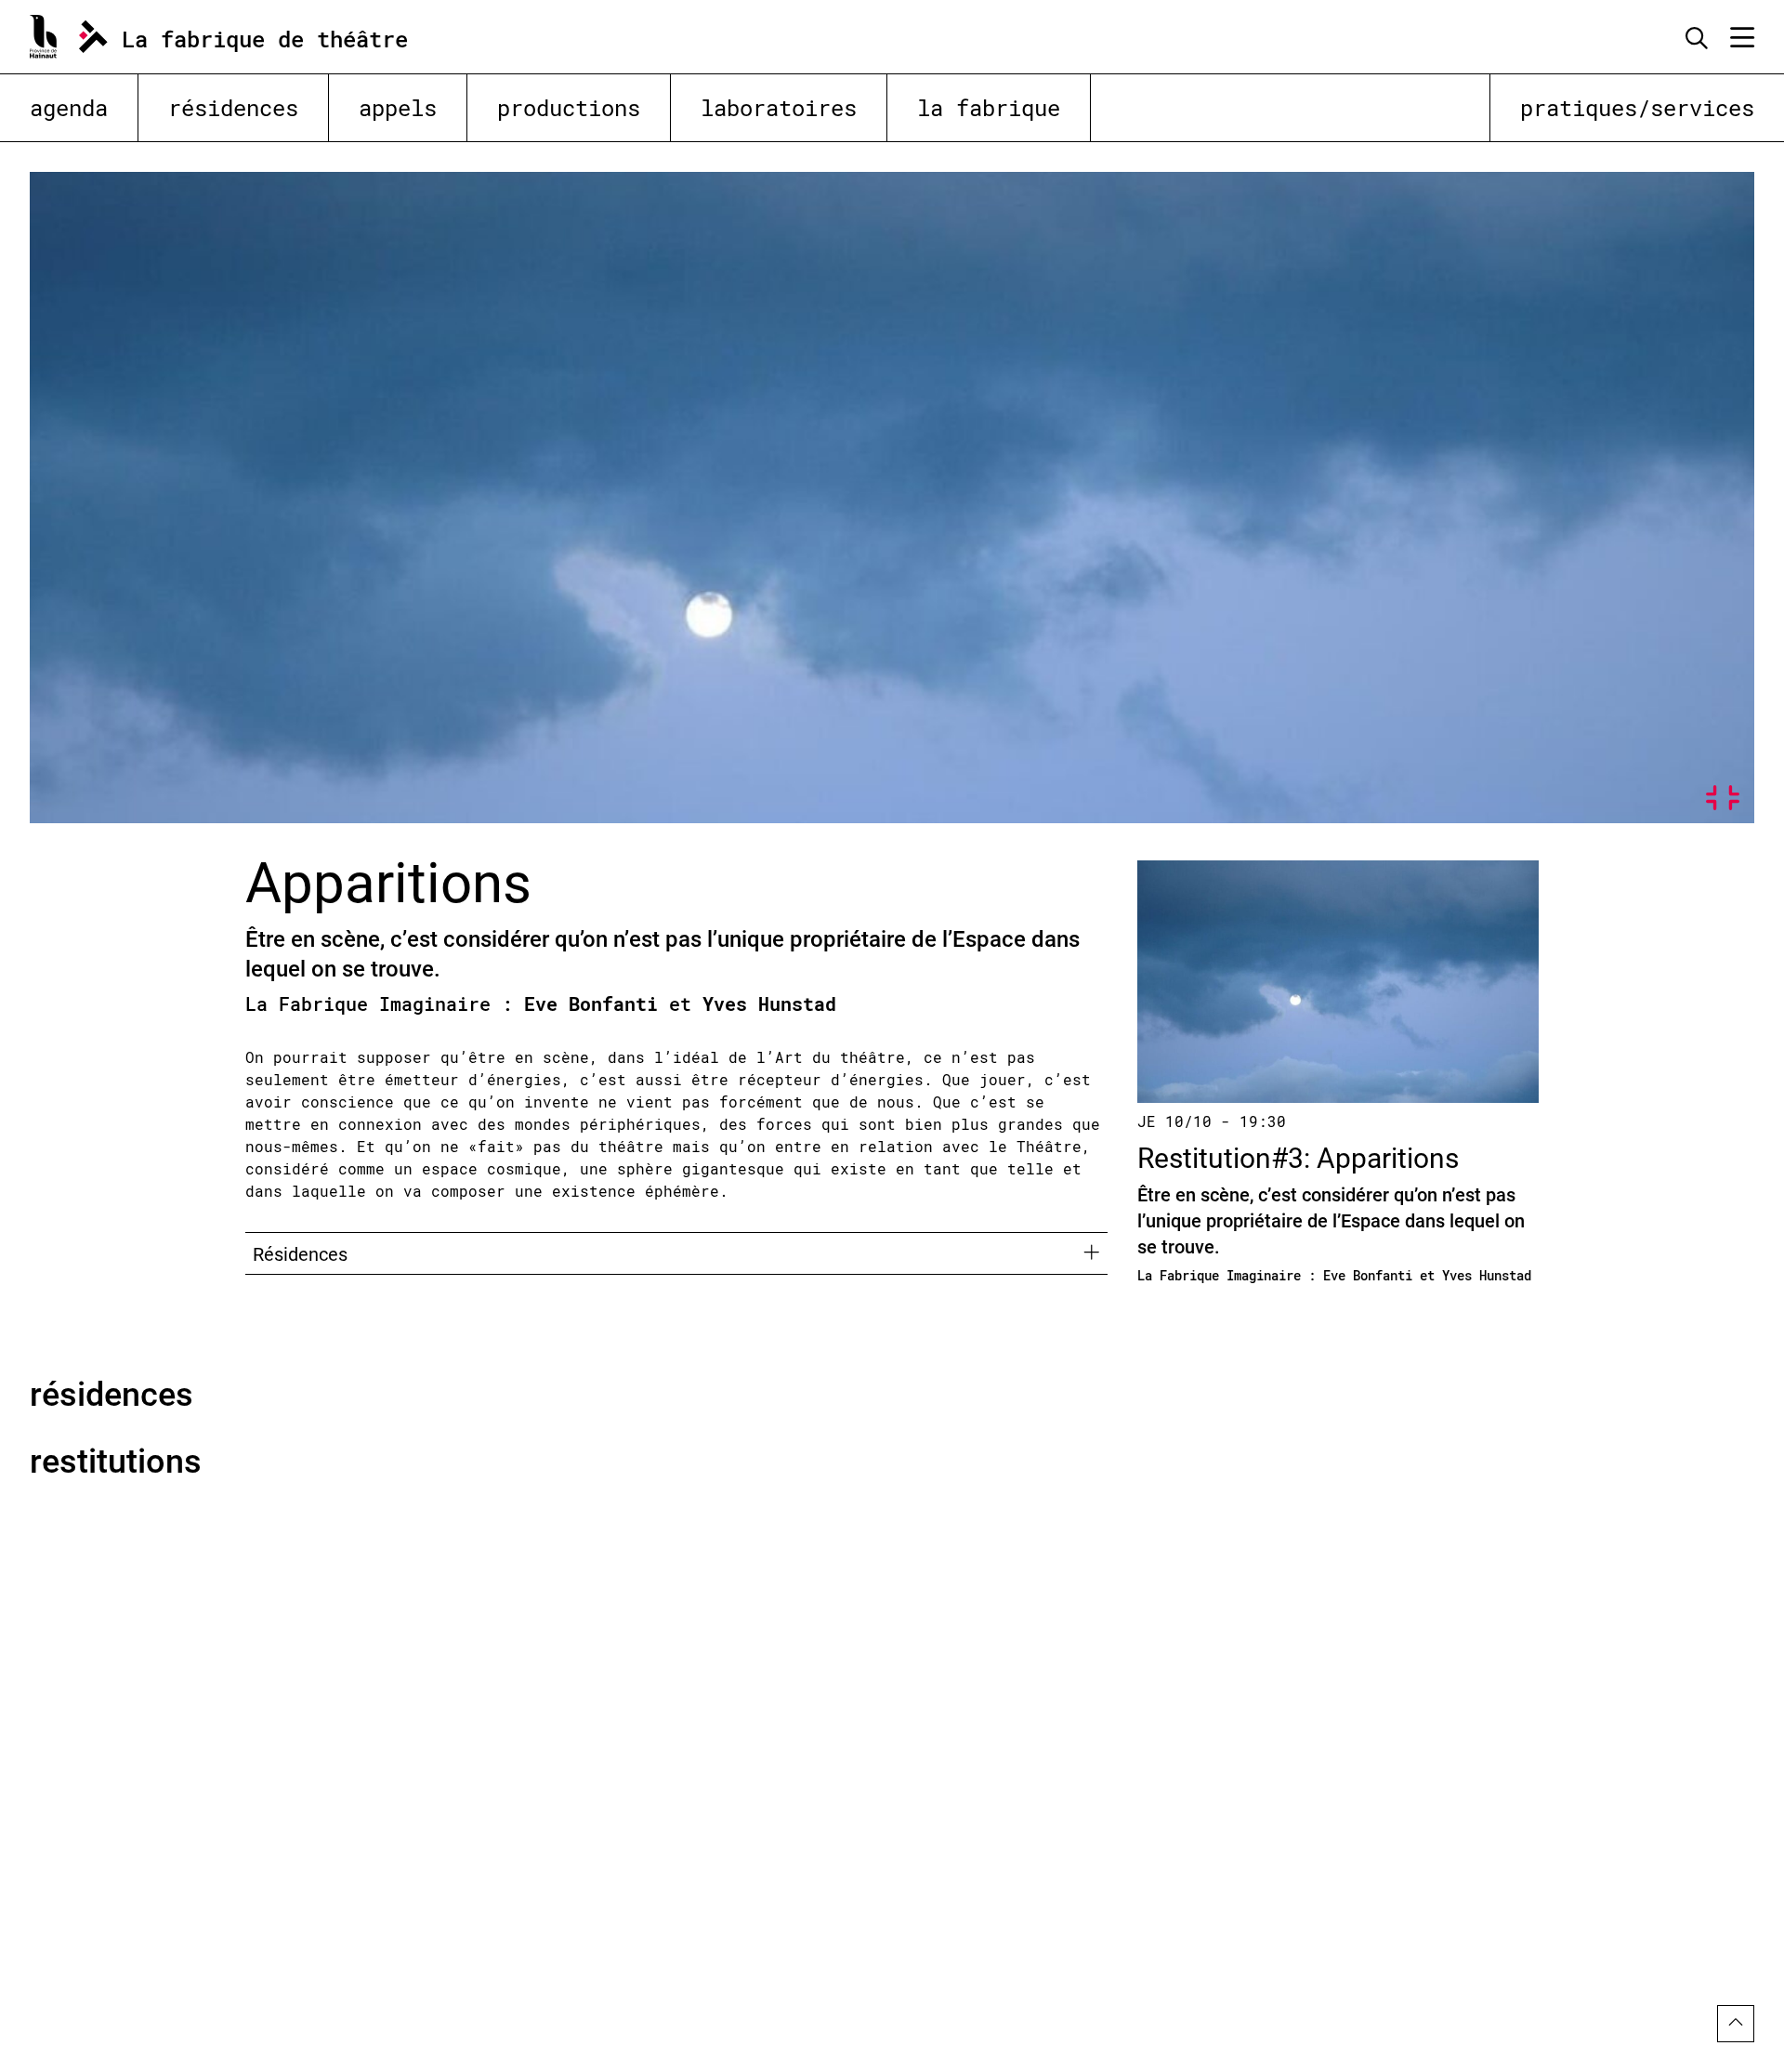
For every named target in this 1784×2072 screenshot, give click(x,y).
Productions (569, 108)
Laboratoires (779, 108)
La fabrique (989, 108)
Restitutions (116, 1460)
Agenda (69, 108)
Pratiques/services (1637, 108)
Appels (398, 108)
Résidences (233, 108)
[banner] (240, 37)
